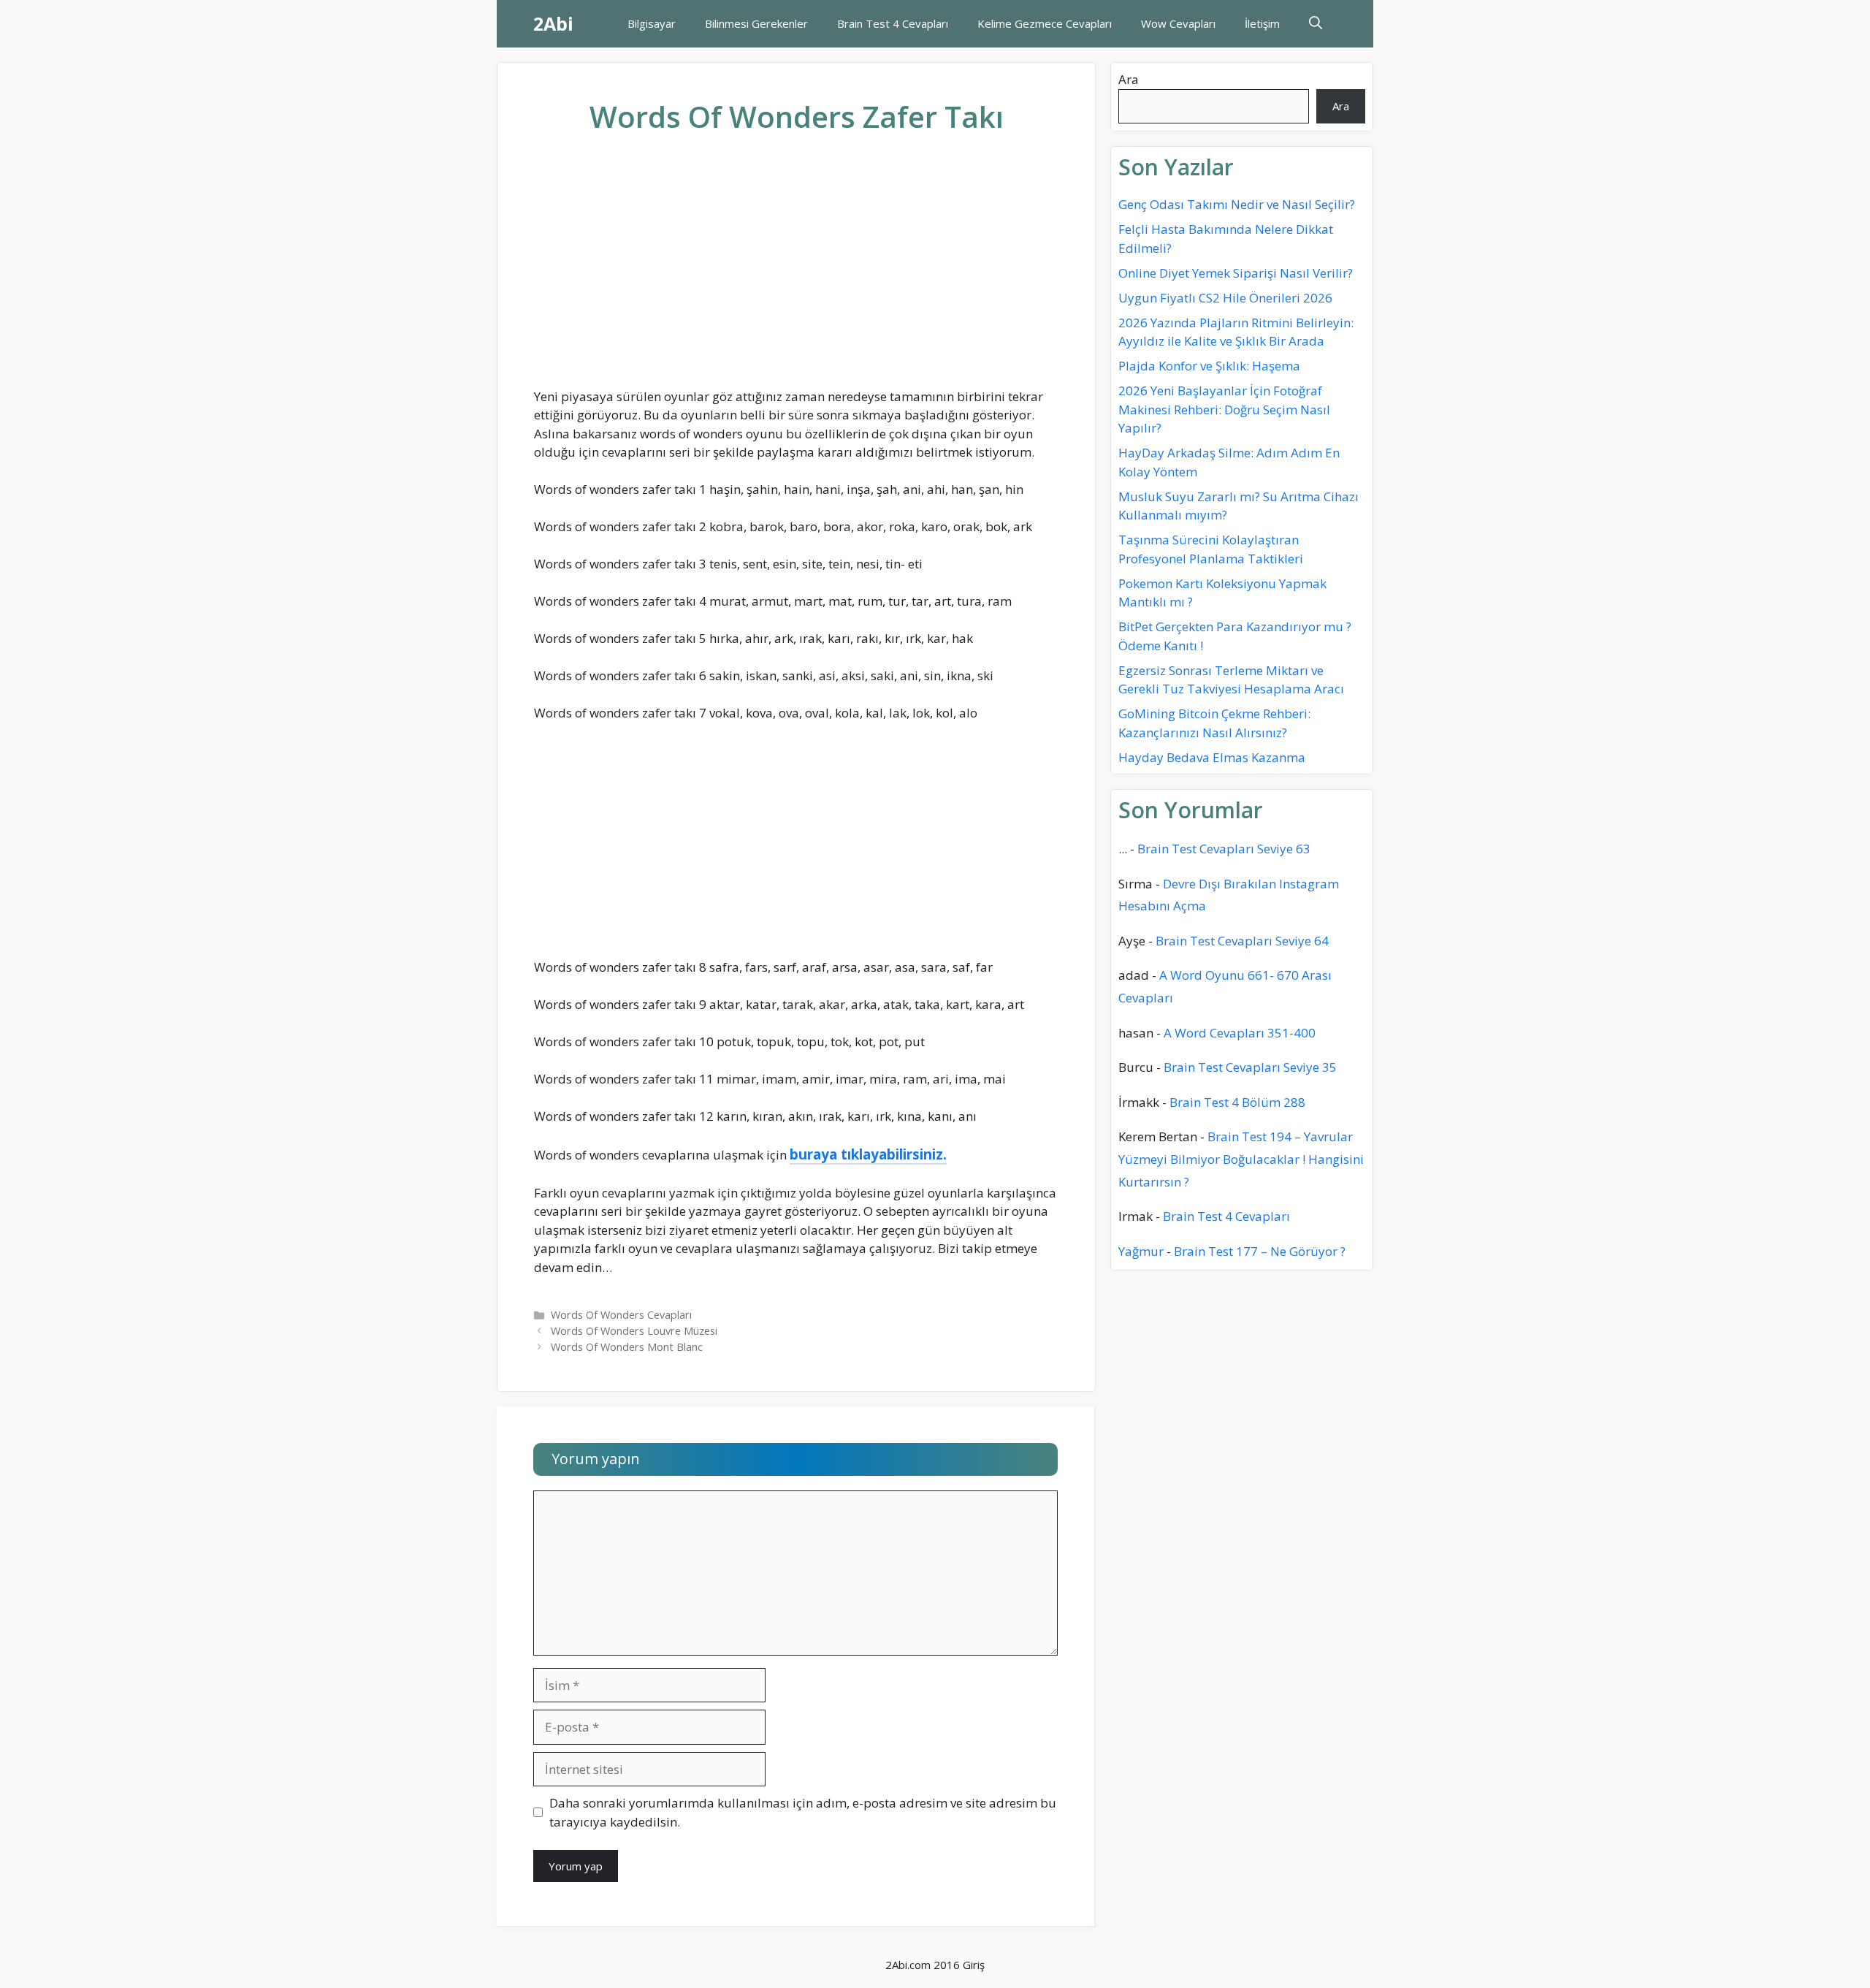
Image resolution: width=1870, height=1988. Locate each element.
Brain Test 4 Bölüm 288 (1237, 1102)
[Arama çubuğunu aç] (1316, 24)
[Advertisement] (796, 273)
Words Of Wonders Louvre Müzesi (634, 1331)
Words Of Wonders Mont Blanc (627, 1347)
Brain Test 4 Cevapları (893, 23)
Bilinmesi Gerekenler (756, 23)
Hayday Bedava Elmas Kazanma (1212, 757)
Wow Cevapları (1178, 23)
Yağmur (1141, 1251)
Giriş (974, 1965)
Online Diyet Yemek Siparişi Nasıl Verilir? (1236, 273)
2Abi (553, 23)
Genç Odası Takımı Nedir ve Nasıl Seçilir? (1237, 204)
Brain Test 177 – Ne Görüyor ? (1260, 1251)
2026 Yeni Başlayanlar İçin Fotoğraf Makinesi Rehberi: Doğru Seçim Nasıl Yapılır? (1224, 409)
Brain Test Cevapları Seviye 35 (1250, 1067)
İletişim (1262, 23)
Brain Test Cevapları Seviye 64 (1242, 941)
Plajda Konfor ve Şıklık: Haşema (1209, 366)
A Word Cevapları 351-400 (1240, 1033)
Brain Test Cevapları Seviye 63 (1224, 849)
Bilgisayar (652, 23)
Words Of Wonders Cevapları (621, 1315)
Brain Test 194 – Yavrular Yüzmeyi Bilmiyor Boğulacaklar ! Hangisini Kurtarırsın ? (1241, 1159)
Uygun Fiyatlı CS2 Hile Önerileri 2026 (1225, 298)
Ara (1129, 79)
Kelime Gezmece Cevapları (1045, 23)
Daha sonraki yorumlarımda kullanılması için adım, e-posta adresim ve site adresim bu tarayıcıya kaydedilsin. (803, 1812)
